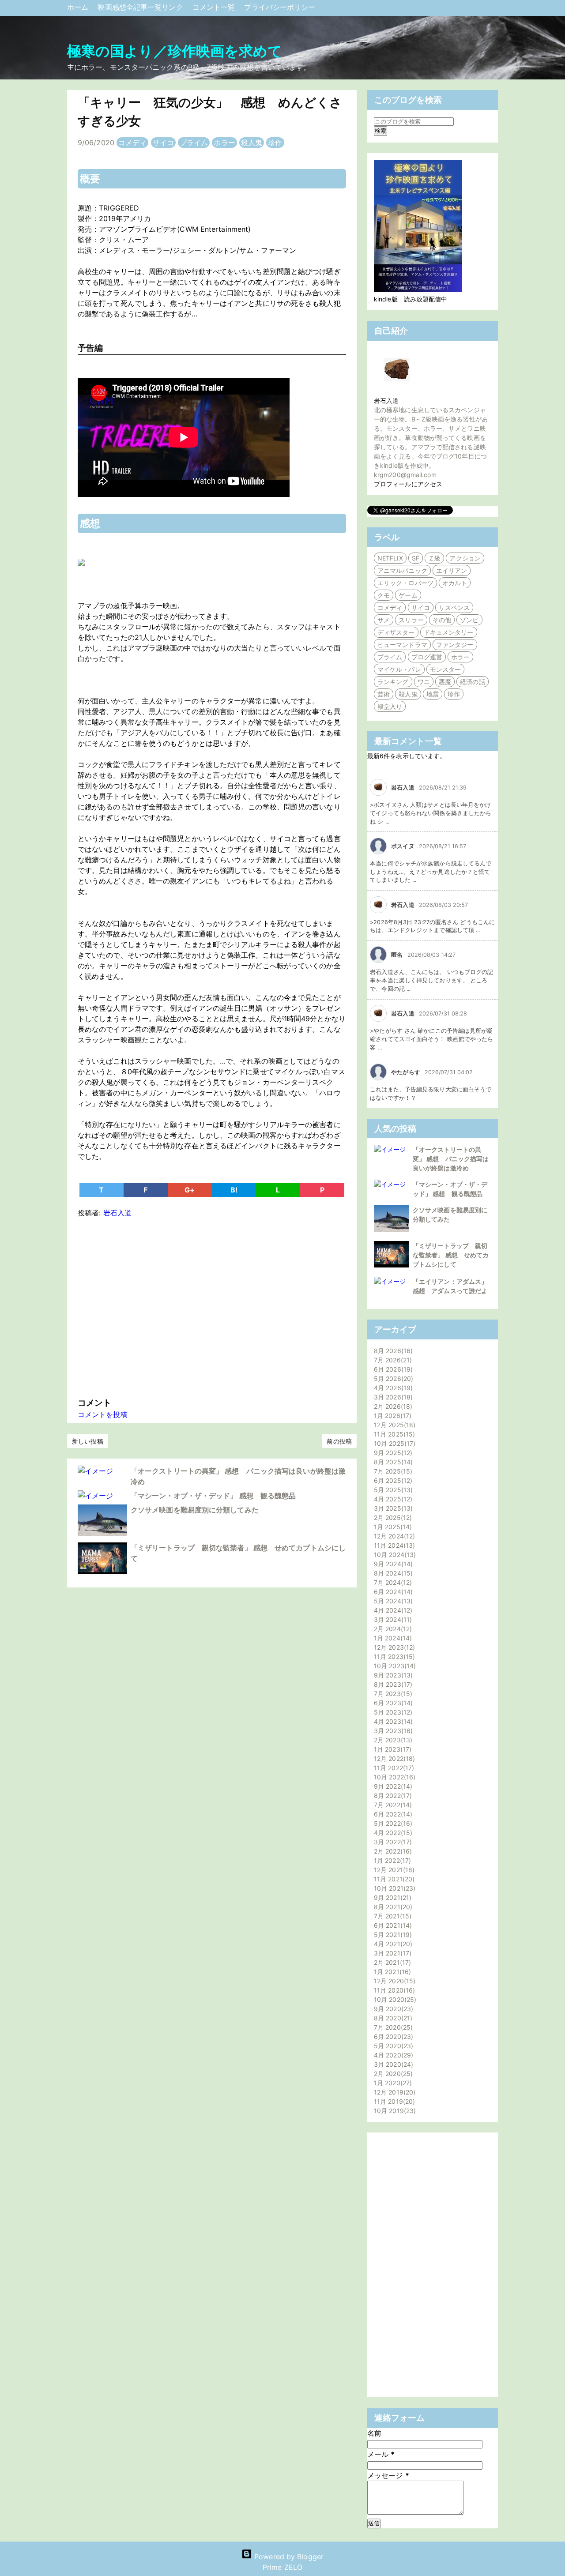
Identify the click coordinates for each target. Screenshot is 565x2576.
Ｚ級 (434, 558)
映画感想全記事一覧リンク (141, 7)
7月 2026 (392, 1360)
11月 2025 (393, 1434)
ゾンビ (469, 620)
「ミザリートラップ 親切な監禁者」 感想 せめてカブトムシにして (451, 1255)
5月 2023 (392, 1712)
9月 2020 (392, 2009)
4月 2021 (392, 1944)
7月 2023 (392, 1694)
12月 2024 (393, 1536)
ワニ (424, 682)
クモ (384, 595)
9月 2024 (392, 1564)
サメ (384, 620)
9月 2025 (392, 1453)
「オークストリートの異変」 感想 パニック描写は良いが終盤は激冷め (451, 1159)
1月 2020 (392, 2083)
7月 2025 (392, 1471)
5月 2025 (392, 1490)
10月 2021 (394, 1888)
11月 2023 (393, 1657)
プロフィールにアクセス (408, 484)
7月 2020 (392, 2027)
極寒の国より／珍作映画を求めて (175, 51)
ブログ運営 (427, 657)
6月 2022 (392, 1814)
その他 (442, 620)
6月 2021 (392, 1925)
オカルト (455, 583)
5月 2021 (392, 1935)
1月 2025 (392, 1527)
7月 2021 (392, 1916)
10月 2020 (394, 1999)
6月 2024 (392, 1592)
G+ (190, 1190)
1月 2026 (392, 1416)
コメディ (132, 143)
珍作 (275, 143)
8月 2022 (392, 1796)
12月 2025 (394, 1425)
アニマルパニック (402, 570)
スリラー (411, 620)
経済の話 (472, 682)
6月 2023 (392, 1703)
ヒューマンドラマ (402, 645)
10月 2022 (394, 1777)
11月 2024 (393, 1545)
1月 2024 (392, 1638)
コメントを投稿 (103, 1414)
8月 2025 (392, 1462)
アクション (465, 558)
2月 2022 (392, 1851)
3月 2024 (392, 1619)
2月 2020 (392, 2074)
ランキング (393, 682)
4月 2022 (392, 1833)
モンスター (446, 669)
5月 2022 (392, 1823)
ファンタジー (455, 645)
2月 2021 (391, 1962)
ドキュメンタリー (449, 632)
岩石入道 (386, 401)
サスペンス (454, 607)
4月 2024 (392, 1610)
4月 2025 (392, 1499)
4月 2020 (392, 2055)
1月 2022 (391, 1860)
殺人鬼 (252, 143)
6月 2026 (392, 1369)
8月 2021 (392, 1907)
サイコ (163, 143)
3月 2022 (392, 1842)
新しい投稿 (88, 1441)
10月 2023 (394, 1666)
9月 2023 (392, 1675)
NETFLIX (390, 558)
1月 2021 (391, 1972)
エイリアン (452, 570)
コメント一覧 (215, 7)
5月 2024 (392, 1601)
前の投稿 (339, 1441)
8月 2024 (392, 1573)
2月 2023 (392, 1740)
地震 (433, 694)
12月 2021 (393, 1870)
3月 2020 (392, 2064)
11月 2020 (393, 1990)
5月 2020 (392, 2046)
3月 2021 (392, 1953)
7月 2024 (392, 1582)
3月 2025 (392, 1508)
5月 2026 (392, 1378)
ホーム (79, 7)
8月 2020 (392, 2018)
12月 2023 (393, 1647)
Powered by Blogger (288, 2557)
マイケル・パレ (399, 669)
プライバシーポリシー (280, 7)
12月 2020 (394, 1981)
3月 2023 (392, 1731)
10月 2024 (394, 1555)
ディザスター (396, 632)
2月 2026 (392, 1406)
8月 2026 (392, 1351)
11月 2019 (393, 2101)
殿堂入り (390, 706)
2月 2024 (392, 1629)
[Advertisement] (212, 1305)
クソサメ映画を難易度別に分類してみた (195, 1510)
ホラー (224, 143)
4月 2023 (392, 1721)
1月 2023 (392, 1749)
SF (416, 558)
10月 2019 (394, 2111)
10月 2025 (394, 1443)
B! (234, 1190)
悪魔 (445, 682)
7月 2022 (392, 1805)
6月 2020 (392, 2036)
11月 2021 (393, 1879)
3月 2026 (392, 1397)
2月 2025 (392, 1517)
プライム (194, 143)
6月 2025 (392, 1480)
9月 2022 (392, 1786)
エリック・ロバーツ (405, 583)
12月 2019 (394, 2092)
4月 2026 (392, 1388)
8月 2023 (392, 1684)
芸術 (384, 694)
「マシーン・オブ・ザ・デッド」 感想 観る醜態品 (213, 1496)
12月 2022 (393, 1758)
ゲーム (408, 595)
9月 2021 (392, 1897)
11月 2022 (393, 1768)
